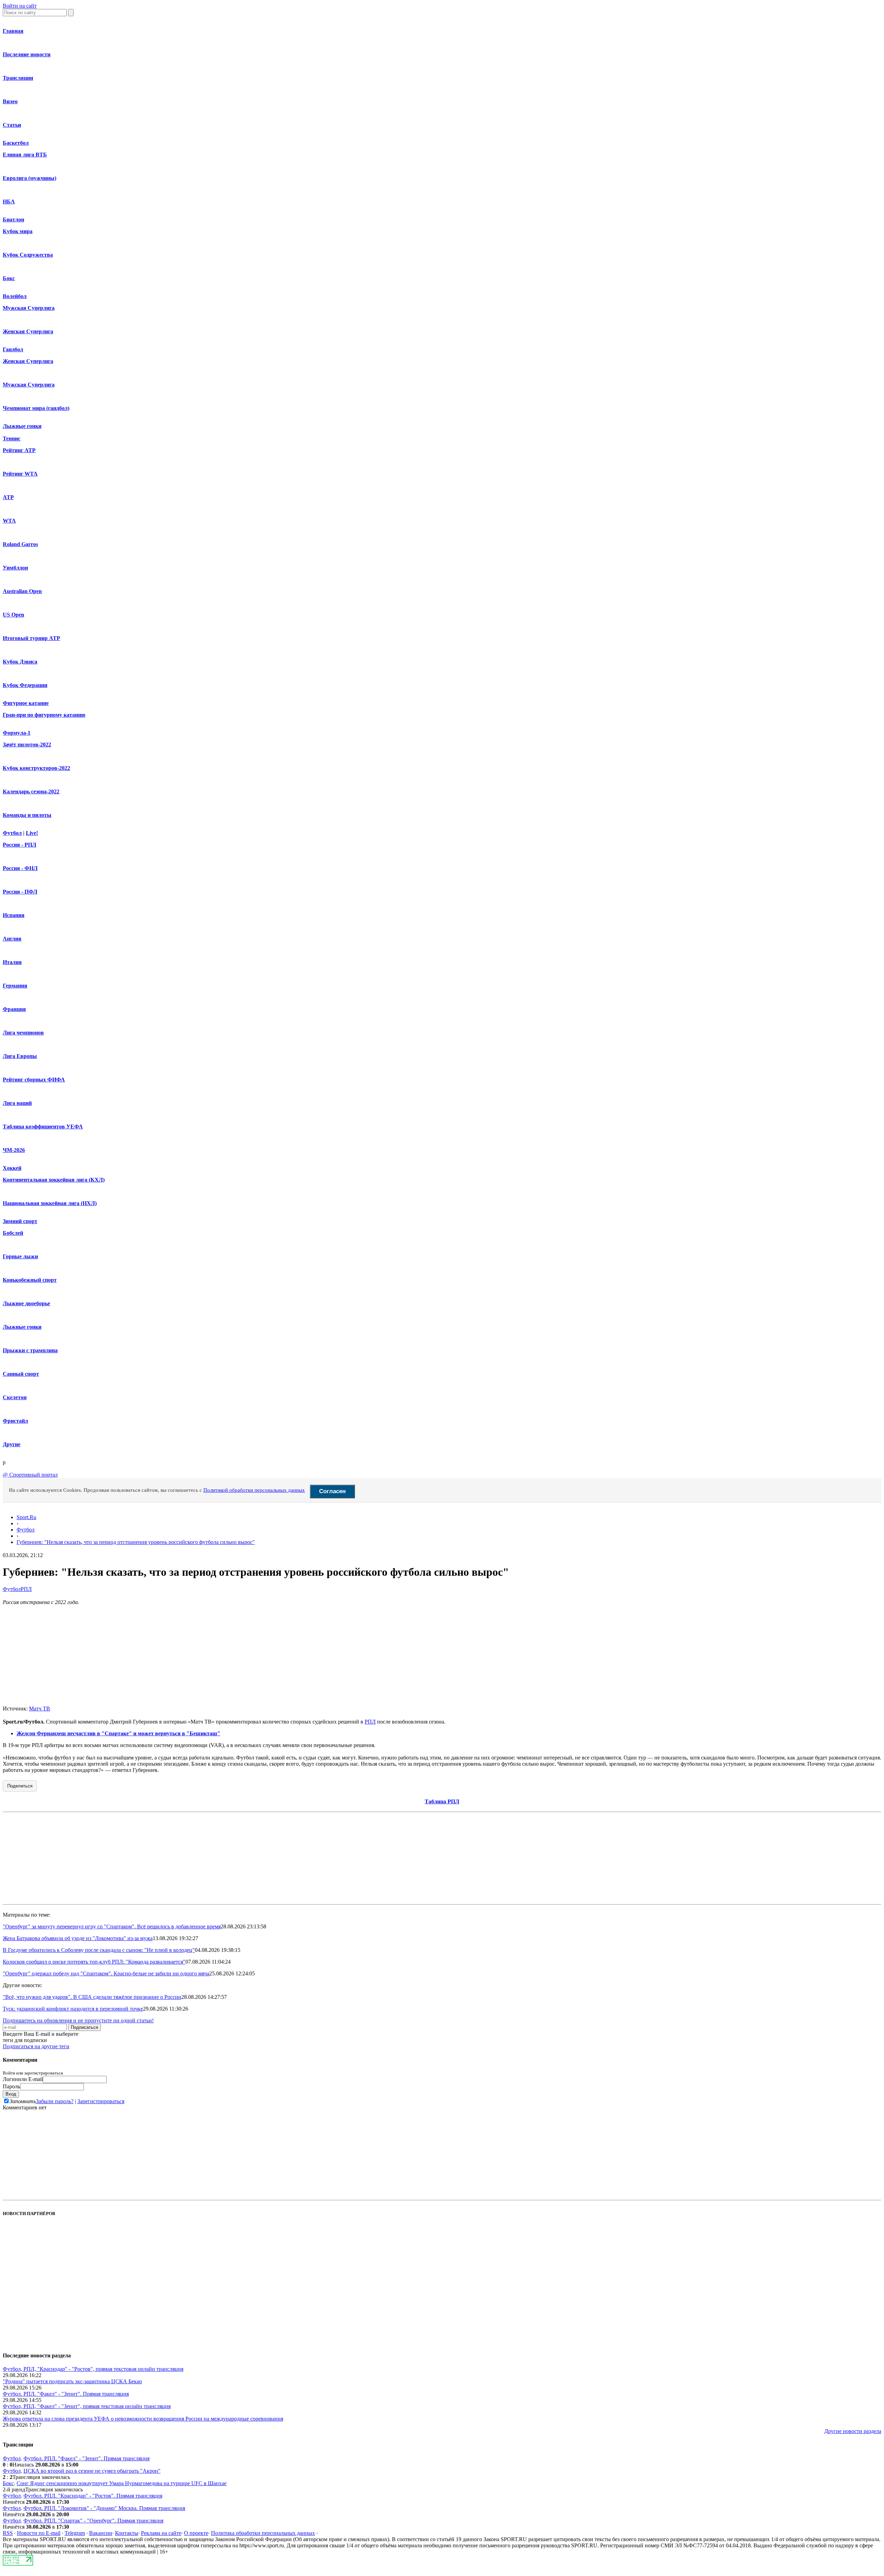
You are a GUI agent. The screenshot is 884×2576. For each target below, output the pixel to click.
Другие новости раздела (853, 2431)
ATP (8, 497)
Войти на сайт (20, 6)
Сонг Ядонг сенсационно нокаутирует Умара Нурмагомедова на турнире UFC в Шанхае (122, 2483)
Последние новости (27, 54)
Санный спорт (21, 1374)
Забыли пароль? (55, 2101)
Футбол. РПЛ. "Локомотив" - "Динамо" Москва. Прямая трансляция (104, 2508)
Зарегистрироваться (101, 2101)
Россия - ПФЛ (20, 892)
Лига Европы (20, 1056)
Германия (15, 986)
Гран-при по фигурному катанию (44, 715)
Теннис (12, 438)
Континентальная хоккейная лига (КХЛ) (54, 1180)
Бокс (9, 278)
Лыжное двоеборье (26, 1303)
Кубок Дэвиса (20, 662)
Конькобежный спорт (30, 1280)
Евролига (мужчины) (30, 178)
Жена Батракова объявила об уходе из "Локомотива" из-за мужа (78, 1938)
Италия (12, 962)
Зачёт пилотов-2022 (27, 745)
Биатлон (13, 220)
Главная (13, 31)
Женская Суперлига (28, 331)
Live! (32, 833)
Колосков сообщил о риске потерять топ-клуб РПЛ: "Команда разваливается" (94, 1962)
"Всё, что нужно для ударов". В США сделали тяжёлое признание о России (92, 1997)
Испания (14, 915)
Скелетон (15, 1397)
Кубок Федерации (25, 685)
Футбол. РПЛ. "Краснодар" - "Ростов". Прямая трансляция (93, 2496)
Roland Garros (20, 544)
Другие (12, 1444)
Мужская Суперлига (29, 308)
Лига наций (17, 1103)
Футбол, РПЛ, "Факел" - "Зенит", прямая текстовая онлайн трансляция (87, 2406)
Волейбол (15, 296)
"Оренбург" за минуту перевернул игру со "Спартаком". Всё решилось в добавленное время (112, 1926)
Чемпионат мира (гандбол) (36, 408)
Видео (10, 101)
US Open (13, 615)
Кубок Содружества (28, 255)
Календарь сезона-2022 (31, 791)
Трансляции (18, 78)
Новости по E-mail (39, 2533)
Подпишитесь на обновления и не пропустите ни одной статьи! (78, 2020)
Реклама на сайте (161, 2533)
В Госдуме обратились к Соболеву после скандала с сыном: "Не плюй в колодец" (99, 1950)
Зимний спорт (20, 1221)
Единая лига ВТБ (25, 155)
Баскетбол (16, 143)
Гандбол (13, 349)
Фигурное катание (26, 703)
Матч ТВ (40, 1709)
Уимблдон (15, 568)
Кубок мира (18, 231)
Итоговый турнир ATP (31, 638)
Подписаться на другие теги (36, 2046)
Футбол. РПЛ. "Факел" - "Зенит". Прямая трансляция (66, 2394)
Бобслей (13, 1233)
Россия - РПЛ (20, 845)
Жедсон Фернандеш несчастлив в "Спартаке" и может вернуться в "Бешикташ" (118, 1733)
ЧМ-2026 (14, 1150)
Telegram (75, 2533)
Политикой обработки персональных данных (254, 1490)
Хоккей (12, 1168)
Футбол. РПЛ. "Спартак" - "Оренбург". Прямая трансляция (93, 2521)
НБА (9, 202)
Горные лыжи (20, 1256)
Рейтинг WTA (20, 474)
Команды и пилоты (27, 815)
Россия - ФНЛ (20, 868)
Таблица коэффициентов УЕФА (43, 1127)
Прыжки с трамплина (30, 1350)
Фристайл (15, 1421)
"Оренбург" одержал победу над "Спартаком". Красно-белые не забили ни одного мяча (106, 1973)
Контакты (127, 2533)
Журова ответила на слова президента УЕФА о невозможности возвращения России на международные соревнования (143, 2419)
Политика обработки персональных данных (263, 2533)
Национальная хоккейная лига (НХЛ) (50, 1203)
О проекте (196, 2533)
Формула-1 (17, 733)
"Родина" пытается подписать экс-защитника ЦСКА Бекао (72, 2381)
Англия (12, 939)
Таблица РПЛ (442, 1801)
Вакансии (101, 2533)
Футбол (12, 833)
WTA (9, 521)
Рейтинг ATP (19, 450)
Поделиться (20, 1786)
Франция (14, 1009)
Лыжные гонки (22, 426)
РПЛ (26, 1589)
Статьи (12, 125)
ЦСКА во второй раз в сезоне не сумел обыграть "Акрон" (92, 2471)
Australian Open (22, 591)
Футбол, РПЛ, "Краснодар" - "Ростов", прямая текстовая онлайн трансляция (93, 2369)
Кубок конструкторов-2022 (36, 768)
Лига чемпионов (23, 1033)
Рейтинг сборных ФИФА (34, 1080)
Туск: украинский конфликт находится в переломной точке (73, 2009)
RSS (8, 2533)
